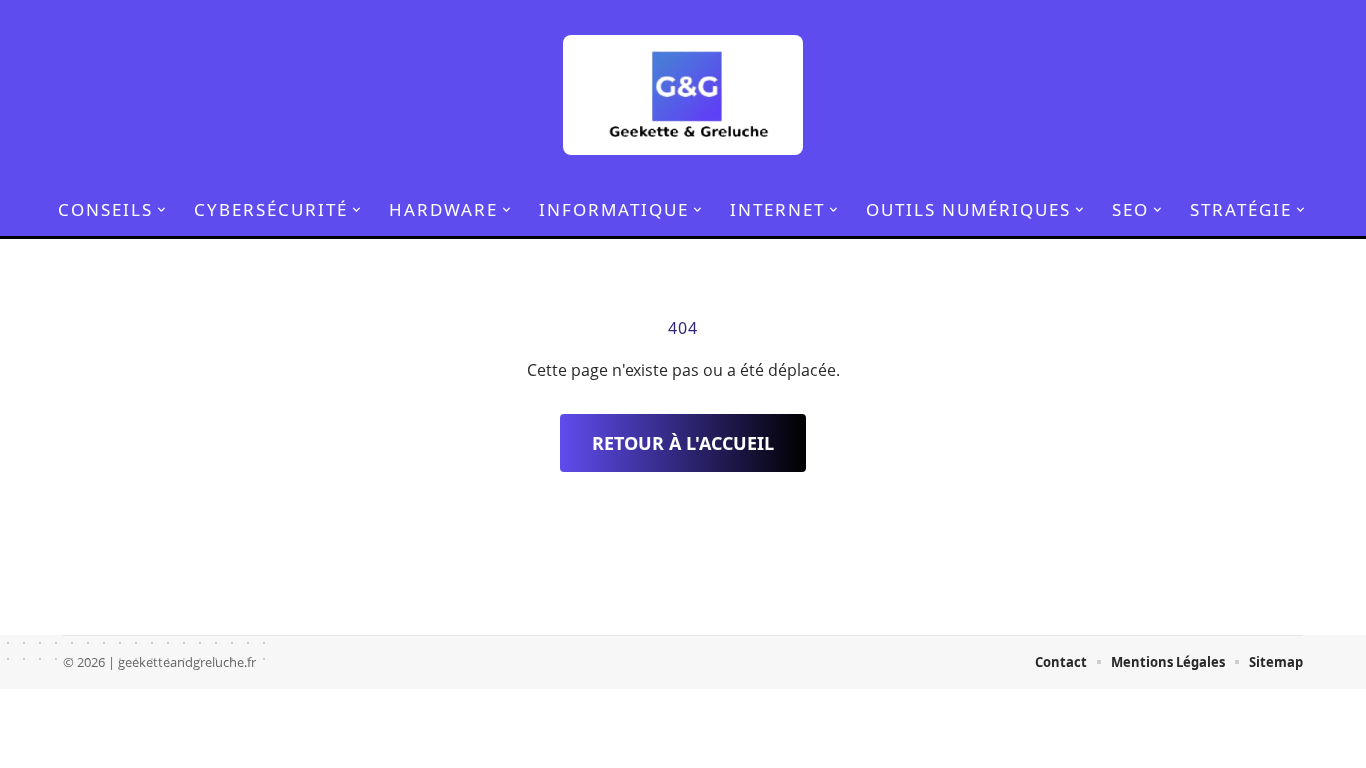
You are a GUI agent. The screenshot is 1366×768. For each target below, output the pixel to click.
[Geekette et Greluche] (683, 95)
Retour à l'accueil (683, 443)
